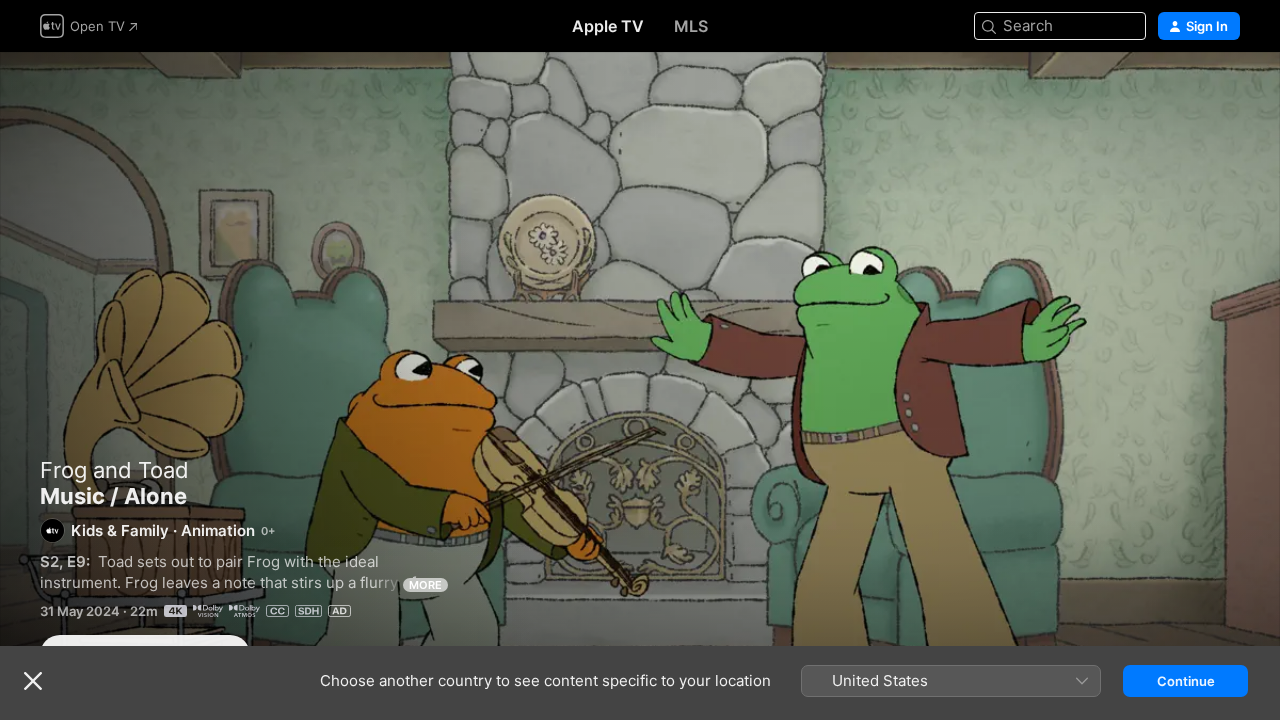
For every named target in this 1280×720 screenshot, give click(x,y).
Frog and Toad (114, 470)
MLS (691, 26)
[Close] (33, 681)
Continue (1186, 681)
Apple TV (608, 26)
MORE (425, 585)
